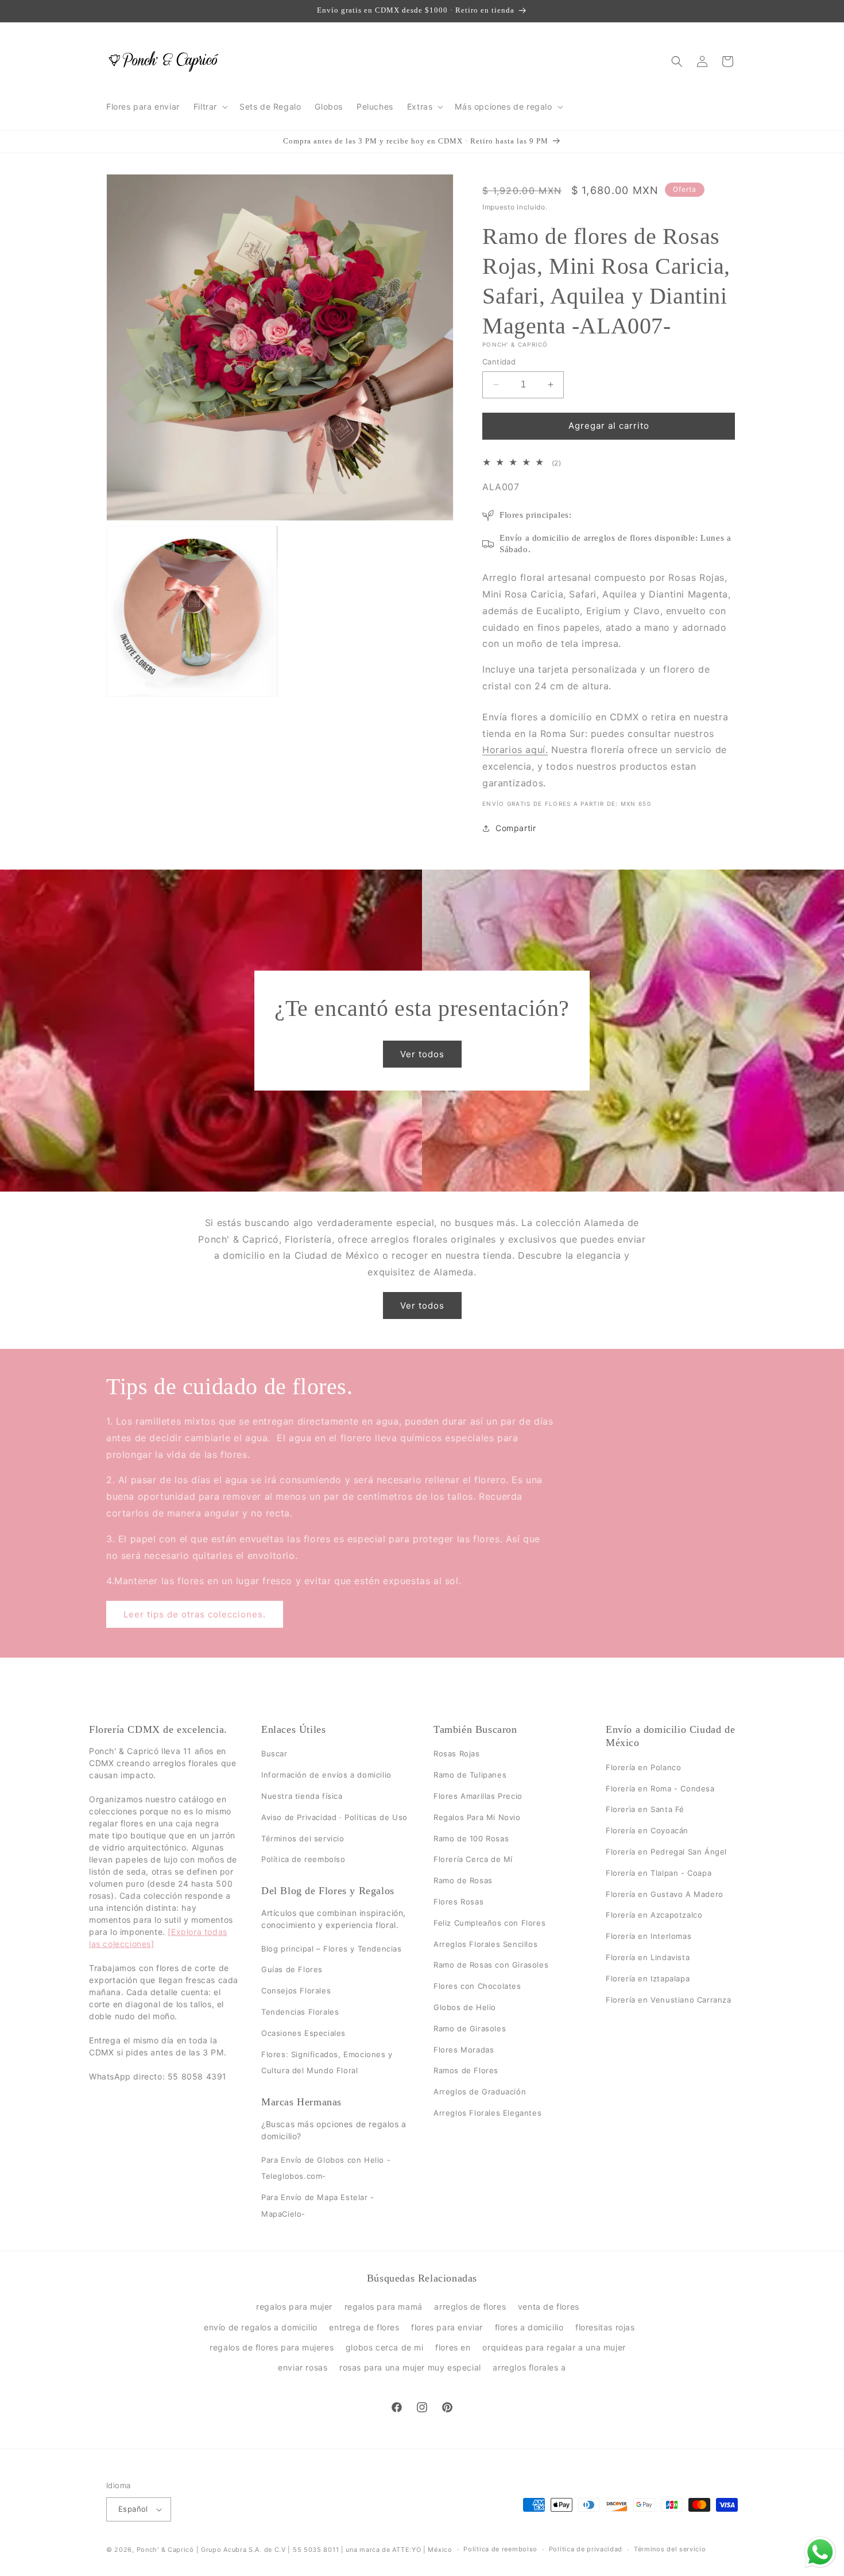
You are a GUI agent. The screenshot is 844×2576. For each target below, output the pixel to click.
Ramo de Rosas (463, 1880)
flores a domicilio (529, 2327)
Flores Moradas (464, 2050)
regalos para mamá (384, 2307)
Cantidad (499, 362)
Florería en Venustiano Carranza (669, 2000)
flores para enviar (447, 2327)
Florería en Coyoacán (647, 1830)
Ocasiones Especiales (303, 2033)
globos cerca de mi (385, 2347)
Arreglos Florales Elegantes (487, 2113)
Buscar (274, 1754)
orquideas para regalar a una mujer (554, 2347)
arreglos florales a (529, 2367)
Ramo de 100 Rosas (471, 1838)
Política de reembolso (303, 1860)
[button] (210, 107)
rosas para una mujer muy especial (410, 2367)
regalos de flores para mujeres (272, 2347)
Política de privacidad (586, 2549)
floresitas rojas (605, 2327)
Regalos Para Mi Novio (477, 1817)
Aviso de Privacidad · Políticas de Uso (334, 1817)
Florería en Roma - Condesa (660, 1789)
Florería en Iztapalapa (648, 1978)
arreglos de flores (470, 2307)
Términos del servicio (303, 1838)
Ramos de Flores (466, 2071)
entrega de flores (364, 2327)
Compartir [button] (516, 828)
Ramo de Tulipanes (470, 1775)
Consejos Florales (296, 1991)
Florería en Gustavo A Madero (665, 1894)
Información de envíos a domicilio (326, 1775)
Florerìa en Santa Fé (645, 1810)
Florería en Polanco (643, 1767)
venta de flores (549, 2307)
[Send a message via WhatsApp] (820, 2552)
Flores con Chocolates (477, 1986)
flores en (453, 2347)
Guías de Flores (292, 1970)
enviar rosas (303, 2367)
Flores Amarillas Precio (478, 1796)
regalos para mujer (294, 2307)
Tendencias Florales (300, 2012)
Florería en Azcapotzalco (654, 1915)
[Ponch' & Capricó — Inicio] (164, 61)
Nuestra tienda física (302, 1796)
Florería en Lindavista (648, 1957)
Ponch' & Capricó (167, 2550)
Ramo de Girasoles (470, 2028)
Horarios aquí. (515, 750)
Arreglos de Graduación (480, 2092)
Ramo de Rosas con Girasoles (491, 1965)
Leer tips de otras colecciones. (195, 1614)
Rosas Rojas (457, 1754)
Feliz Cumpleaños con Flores (489, 1923)
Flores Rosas (458, 1902)
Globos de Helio (465, 2007)
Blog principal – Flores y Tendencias (332, 1949)
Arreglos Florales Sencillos (485, 1944)
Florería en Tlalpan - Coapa (659, 1873)
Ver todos (422, 1054)
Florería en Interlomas (649, 1936)
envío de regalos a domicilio (261, 2327)
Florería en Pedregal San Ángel (666, 1852)
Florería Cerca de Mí (473, 1860)
